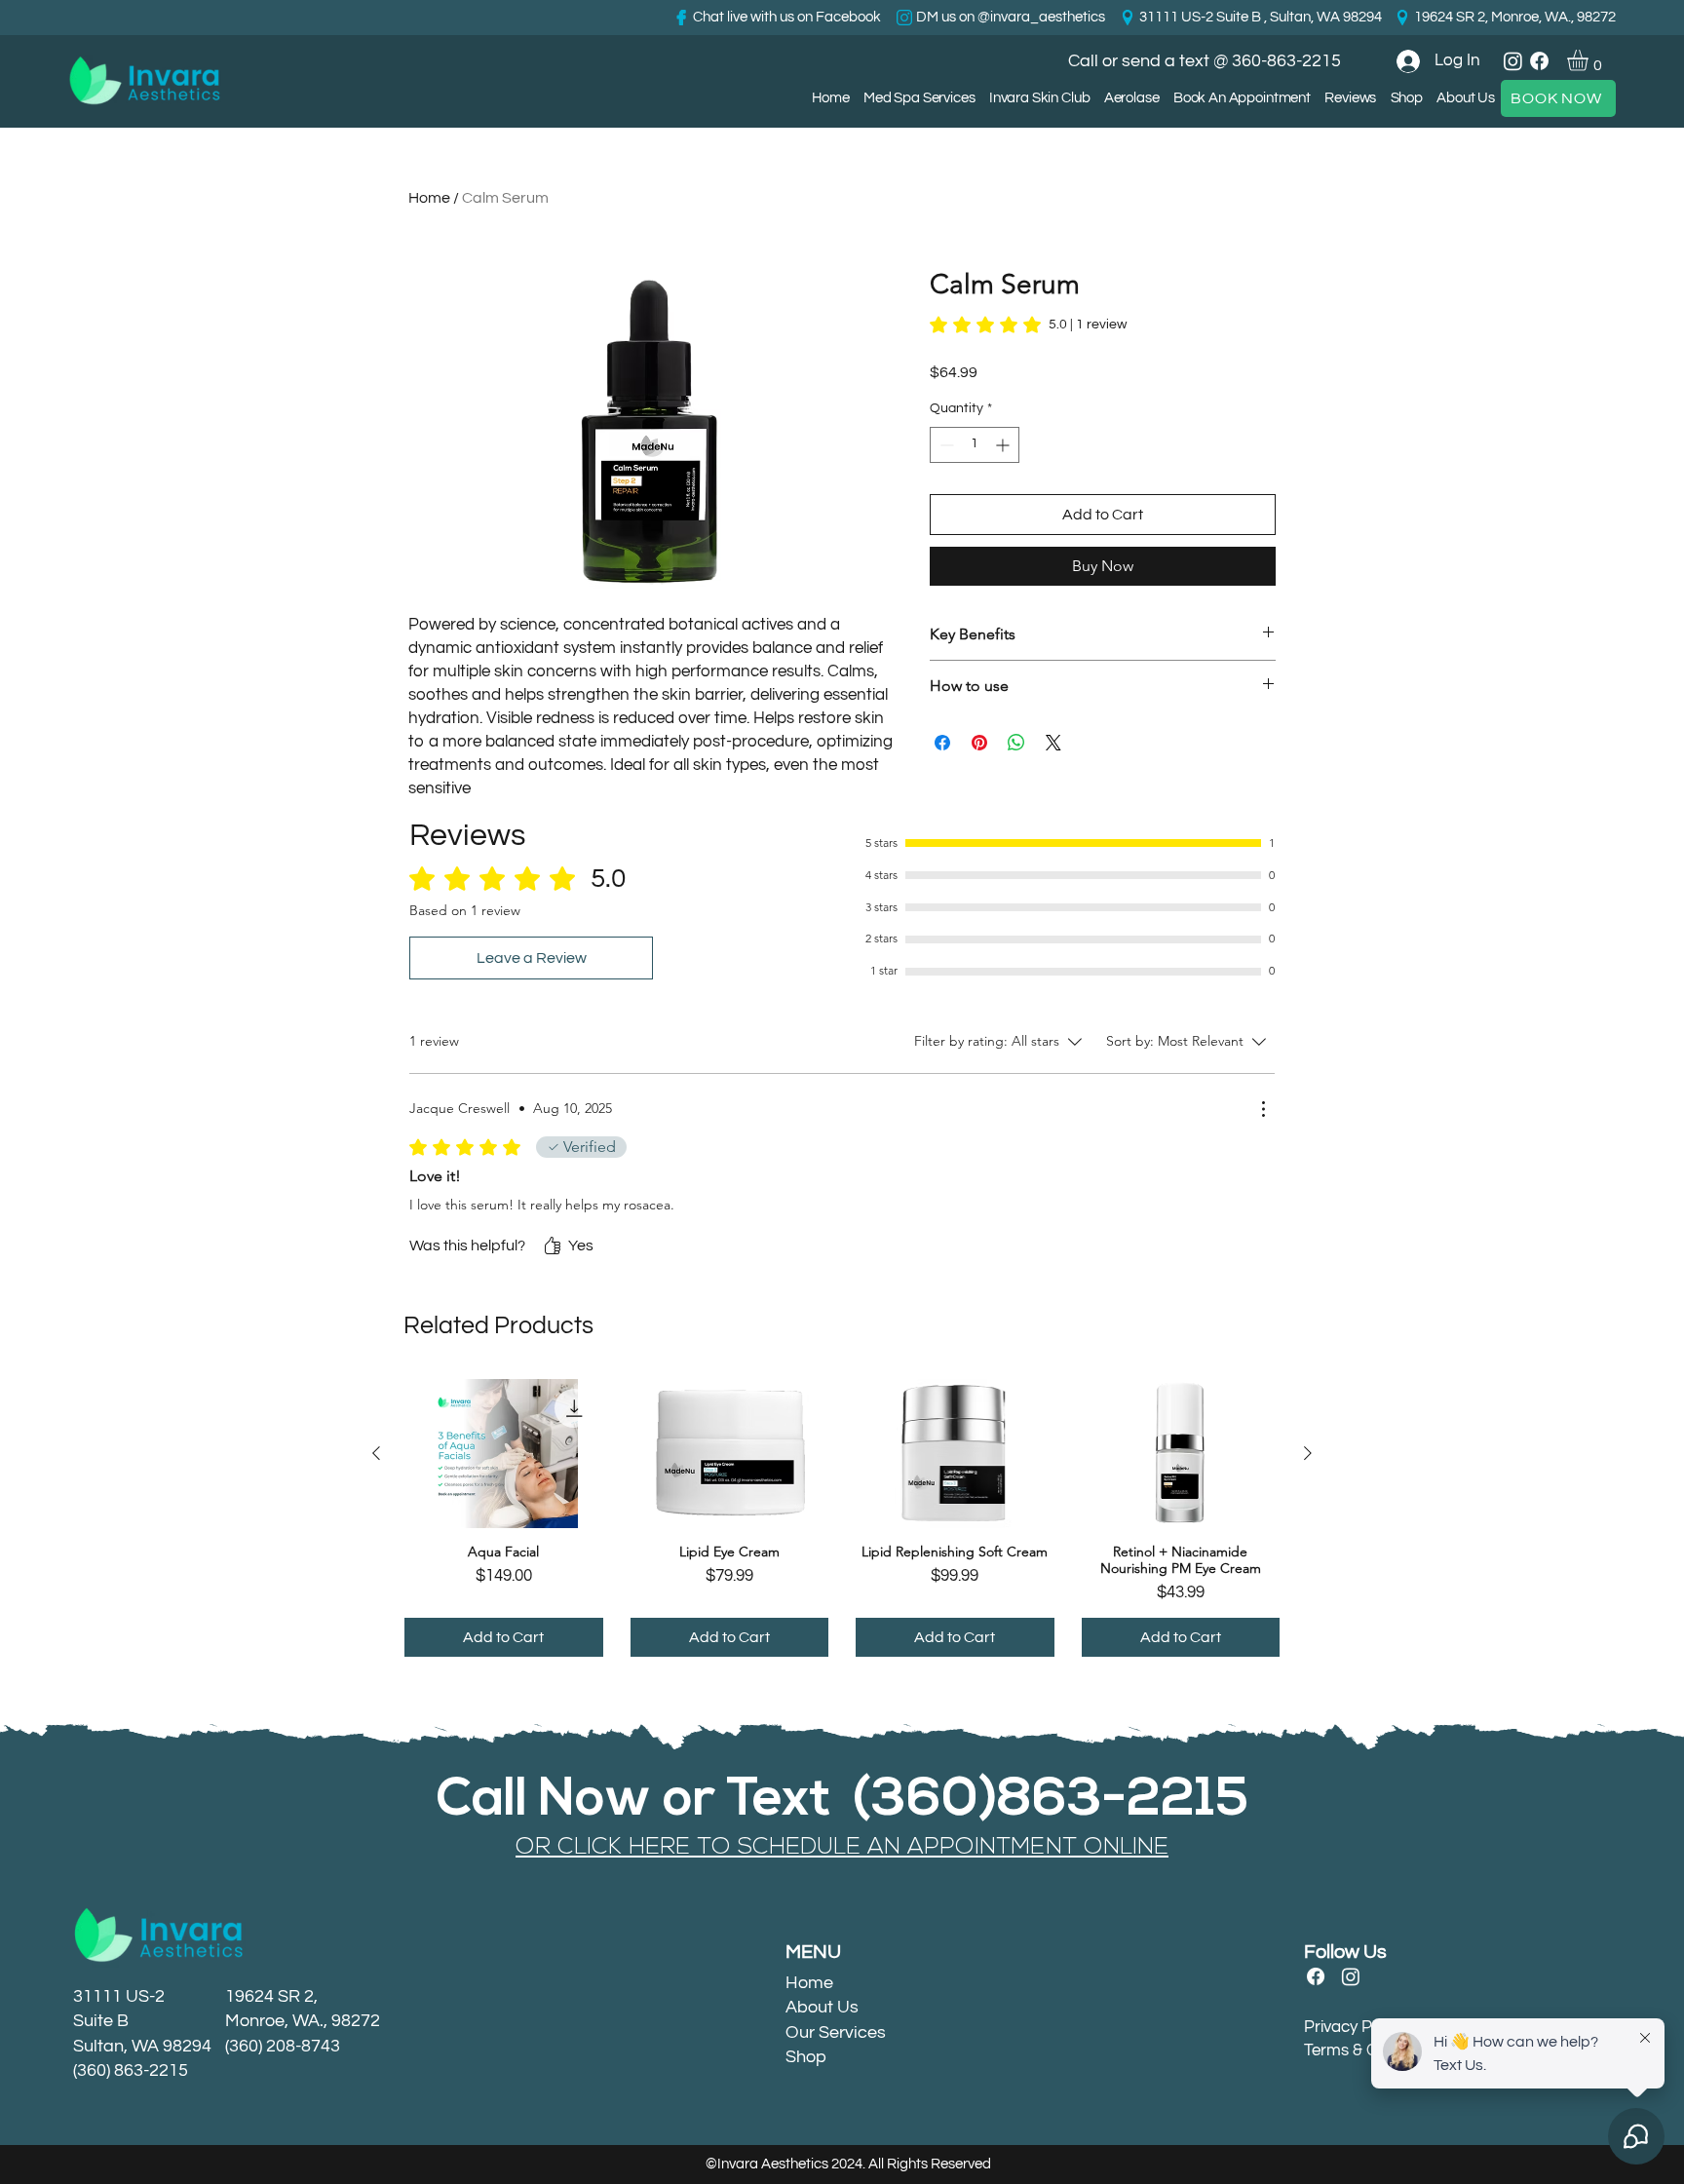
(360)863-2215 (1051, 1801)
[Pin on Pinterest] (979, 743)
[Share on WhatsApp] (1016, 743)
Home (429, 198)
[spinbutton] (975, 445)
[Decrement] (945, 445)
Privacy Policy (1354, 2027)
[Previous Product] (376, 1453)
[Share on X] (1053, 743)
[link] (1590, 60)
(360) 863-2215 (131, 2070)
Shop (806, 2057)
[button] (1130, 98)
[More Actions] (1263, 1109)
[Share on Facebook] (942, 743)
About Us (822, 2007)
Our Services (836, 2032)
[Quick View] (504, 1454)
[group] (842, 1517)
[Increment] (1004, 445)
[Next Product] (1308, 1453)
